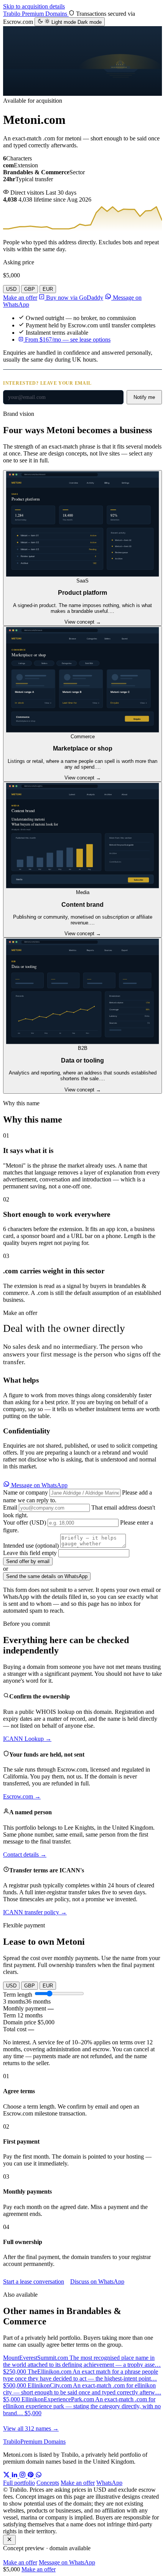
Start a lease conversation (34, 2282)
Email (10, 1507)
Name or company (26, 1492)
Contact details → (25, 1854)
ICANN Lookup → (27, 1739)
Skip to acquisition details (34, 6)
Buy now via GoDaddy (74, 298)
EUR (48, 289)
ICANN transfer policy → (35, 1912)
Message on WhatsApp (39, 1485)
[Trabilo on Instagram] (23, 2476)
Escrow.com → (22, 1796)
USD (11, 289)
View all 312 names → (31, 2428)
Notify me (144, 397)
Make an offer (20, 298)
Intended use (31, 1546)
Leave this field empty (30, 1553)
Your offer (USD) (25, 1522)
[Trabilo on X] (7, 2476)
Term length (18, 1995)
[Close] (9, 2540)
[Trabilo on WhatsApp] (39, 2476)
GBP (30, 289)
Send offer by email (28, 1561)
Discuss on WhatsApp (97, 2282)
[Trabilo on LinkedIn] (15, 2476)
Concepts (48, 2483)
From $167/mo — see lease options (67, 340)
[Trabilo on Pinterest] (31, 2476)
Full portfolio (19, 2483)
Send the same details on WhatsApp (47, 1576)
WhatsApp (109, 2483)
